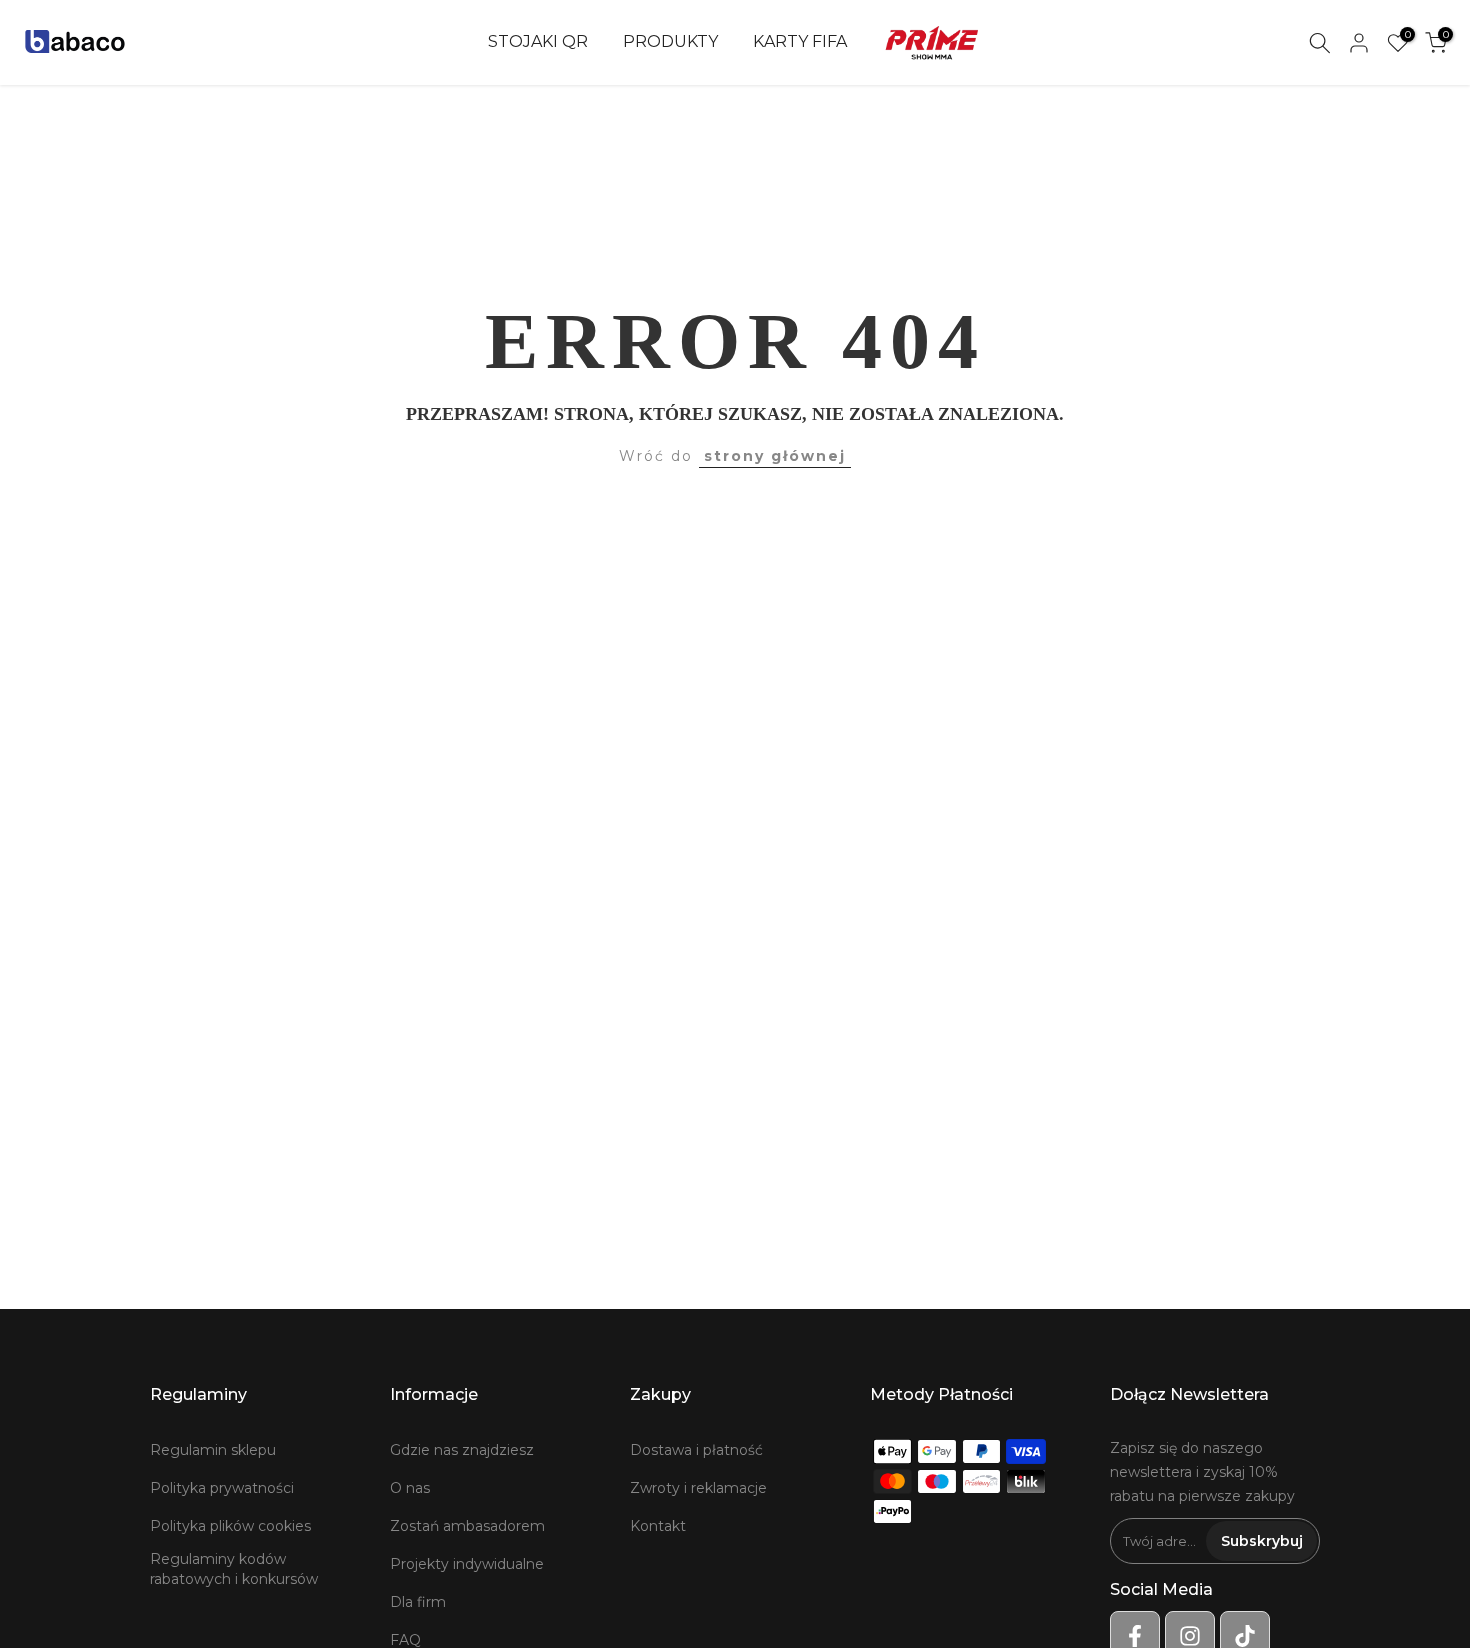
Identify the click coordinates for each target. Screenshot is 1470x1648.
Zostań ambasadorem (467, 1526)
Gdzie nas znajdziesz (462, 1450)
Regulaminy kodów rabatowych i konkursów (234, 1569)
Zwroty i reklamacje (698, 1488)
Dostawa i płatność (696, 1450)
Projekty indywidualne (467, 1564)
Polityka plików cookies (230, 1526)
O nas (410, 1488)
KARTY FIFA (800, 41)
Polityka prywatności (222, 1488)
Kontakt (658, 1526)
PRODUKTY (670, 41)
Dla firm (418, 1602)
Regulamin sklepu (213, 1450)
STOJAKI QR (538, 41)
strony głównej (775, 456)
